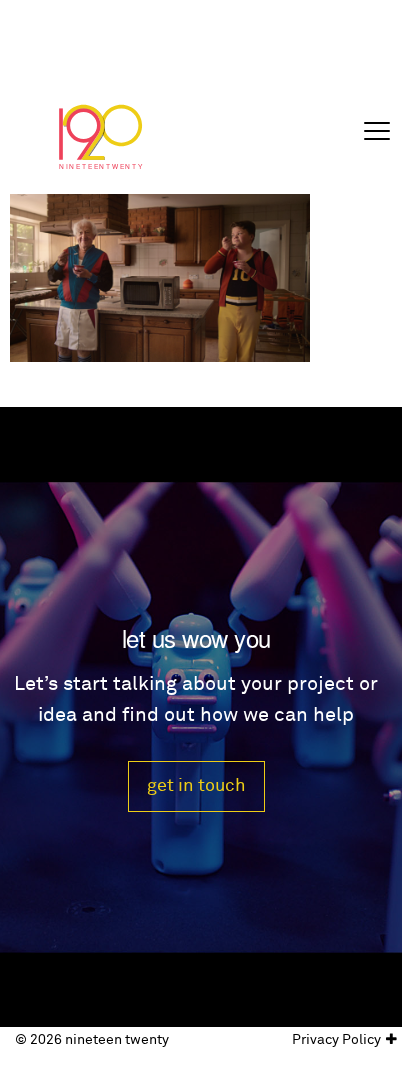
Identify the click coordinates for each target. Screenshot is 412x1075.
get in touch (196, 785)
